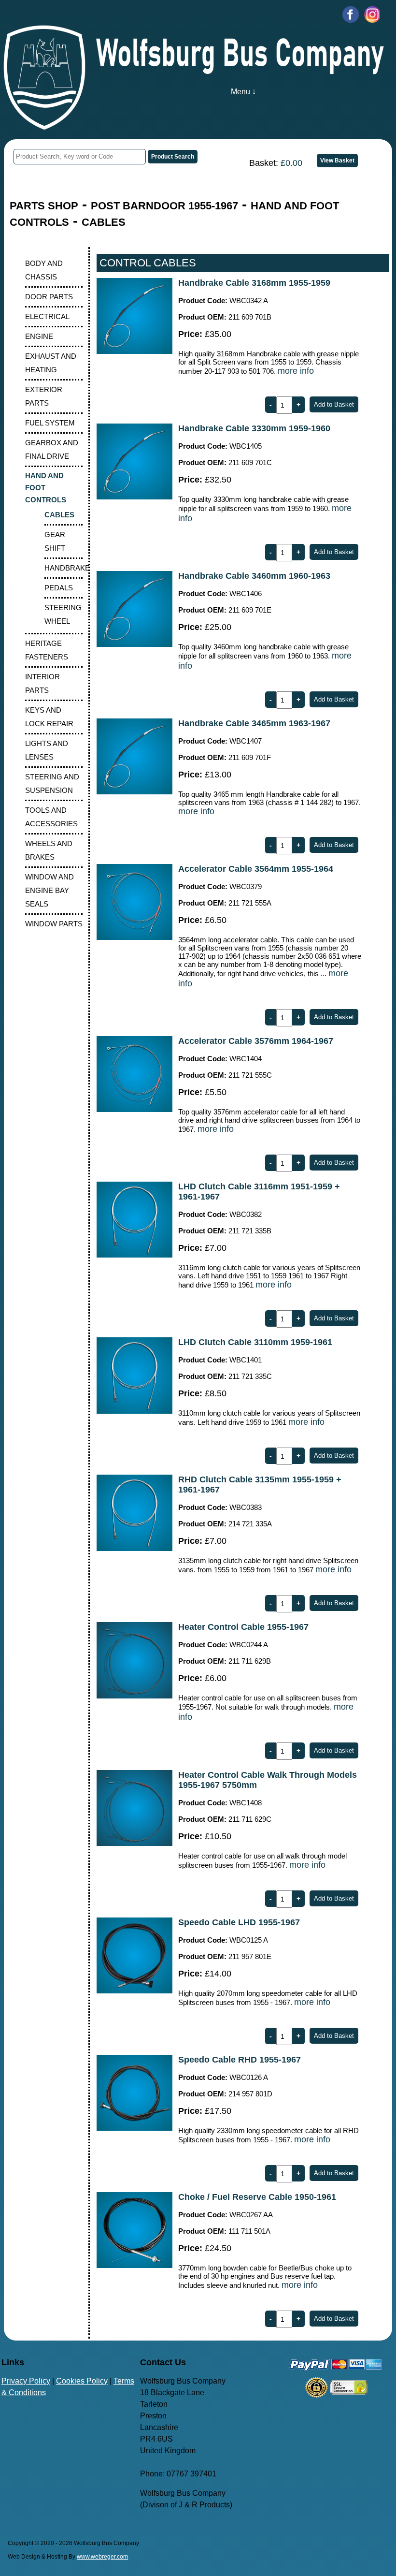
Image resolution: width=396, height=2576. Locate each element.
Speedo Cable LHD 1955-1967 (239, 1922)
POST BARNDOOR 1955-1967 (164, 206)
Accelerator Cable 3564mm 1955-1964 (256, 869)
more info (296, 371)
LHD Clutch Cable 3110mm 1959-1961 (255, 1342)
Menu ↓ (243, 92)
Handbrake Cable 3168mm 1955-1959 (254, 283)
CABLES (104, 222)
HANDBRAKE (67, 568)
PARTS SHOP (44, 206)
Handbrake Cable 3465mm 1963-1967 (254, 723)
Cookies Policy (82, 2381)
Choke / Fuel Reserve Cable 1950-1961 (257, 2197)
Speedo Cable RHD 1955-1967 (240, 2060)
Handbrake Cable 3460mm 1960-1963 (254, 576)
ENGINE (39, 336)
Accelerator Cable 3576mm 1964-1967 (256, 1041)
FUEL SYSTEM (50, 423)
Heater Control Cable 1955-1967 (243, 1627)
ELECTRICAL (47, 316)
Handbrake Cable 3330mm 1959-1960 (254, 428)
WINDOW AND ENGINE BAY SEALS (49, 890)
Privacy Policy (26, 2381)
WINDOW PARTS (54, 924)
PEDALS (59, 588)
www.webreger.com (102, 2557)
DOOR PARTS (49, 297)
